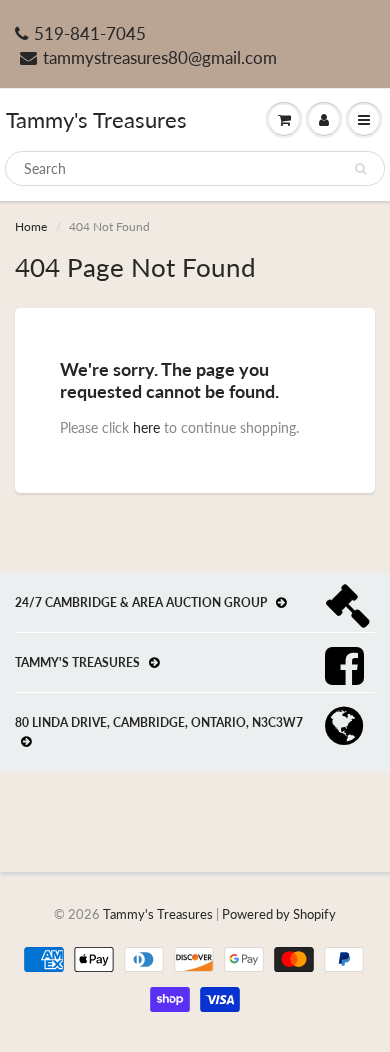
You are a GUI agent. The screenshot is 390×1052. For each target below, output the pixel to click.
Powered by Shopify (279, 914)
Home (31, 226)
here (146, 427)
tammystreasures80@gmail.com (160, 57)
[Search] (360, 169)
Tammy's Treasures (96, 119)
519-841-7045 (90, 33)
